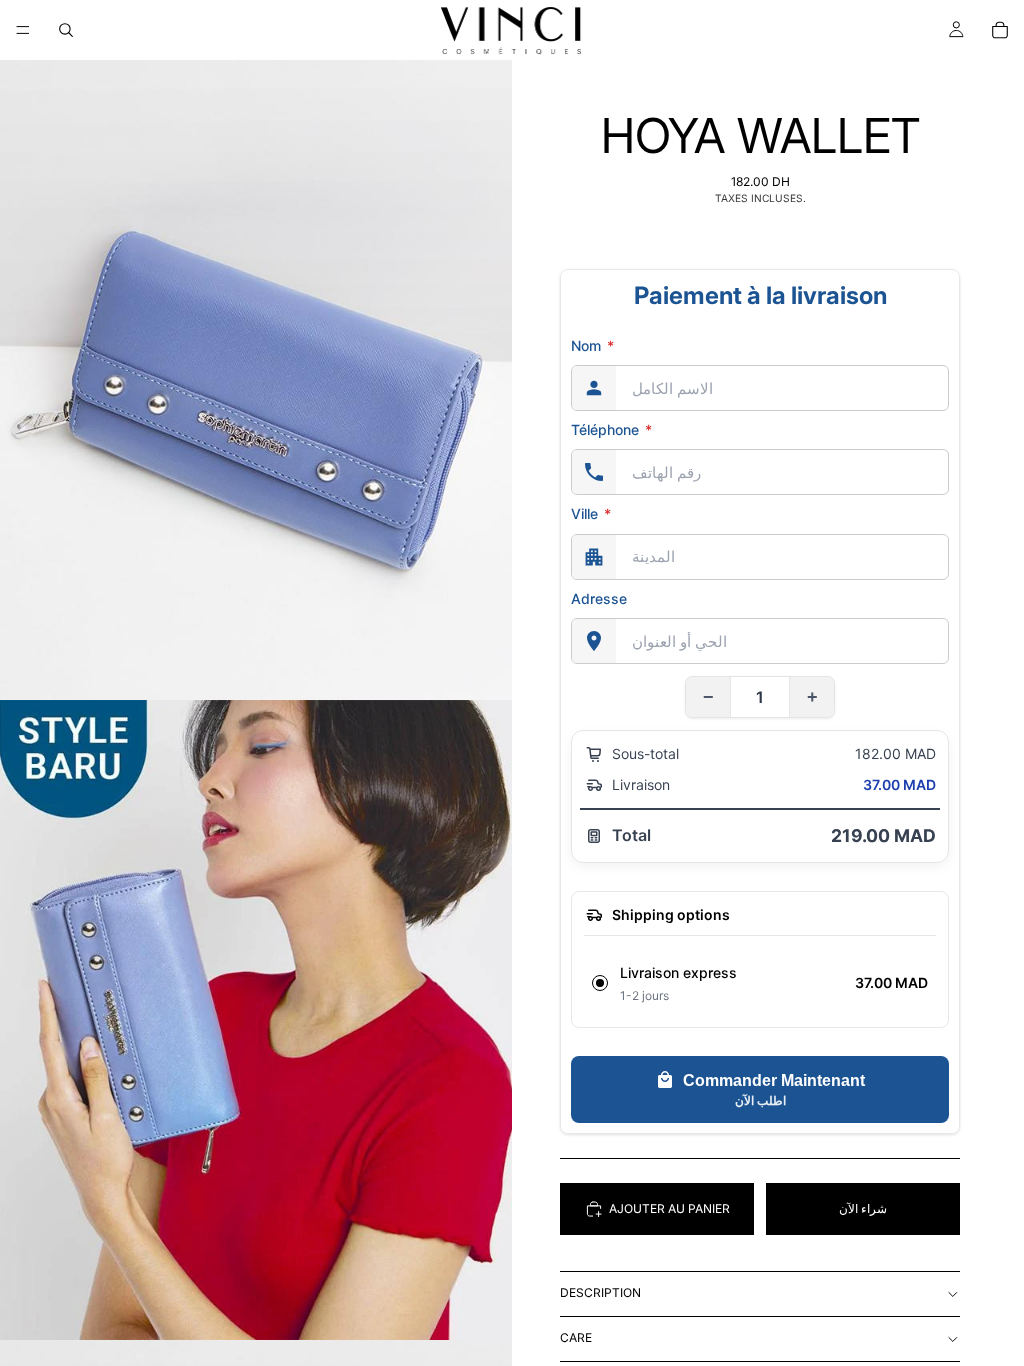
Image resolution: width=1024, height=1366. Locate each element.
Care (576, 1337)
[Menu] (23, 30)
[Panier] (1000, 30)
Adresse (599, 598)
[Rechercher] (66, 30)
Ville (591, 513)
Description (600, 1292)
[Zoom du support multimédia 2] (256, 1020)
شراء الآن (863, 1208)
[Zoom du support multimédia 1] (256, 380)
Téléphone (611, 429)
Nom (592, 345)
